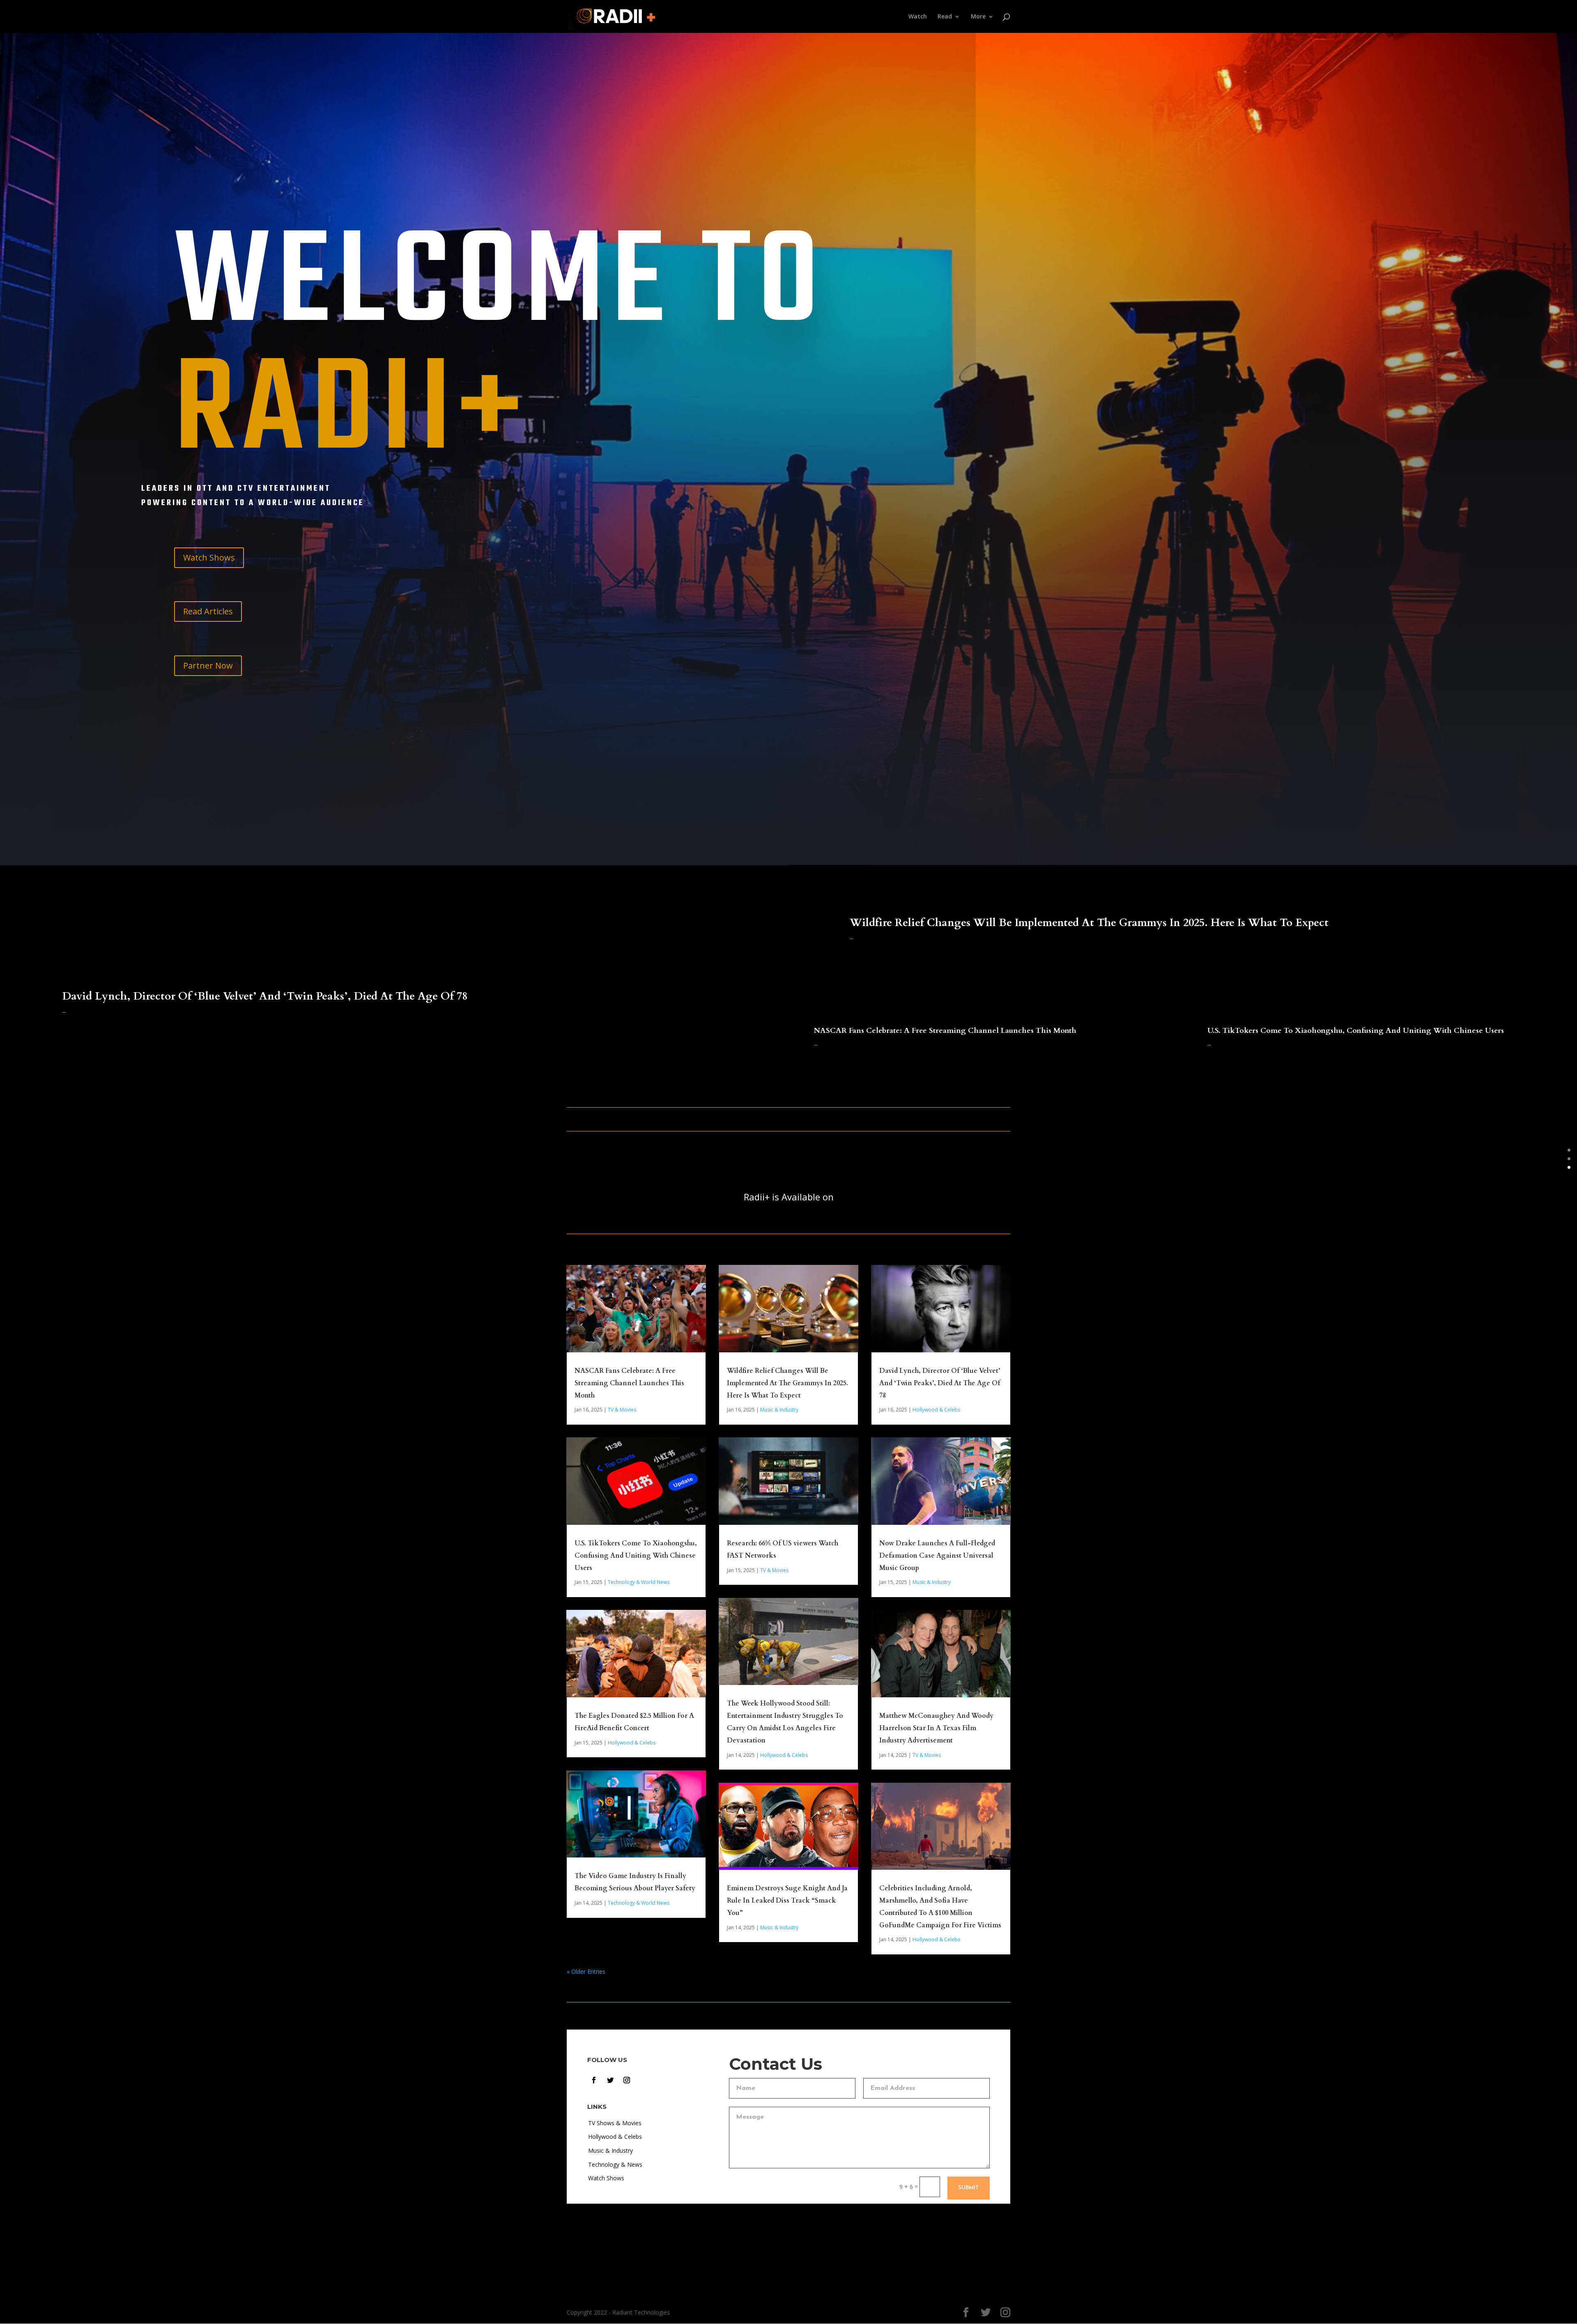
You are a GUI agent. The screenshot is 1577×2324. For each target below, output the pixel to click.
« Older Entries (586, 1971)
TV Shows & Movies (615, 2123)
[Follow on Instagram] (627, 2080)
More (978, 17)
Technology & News (615, 2164)
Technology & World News (639, 1582)
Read (945, 17)
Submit (969, 2188)
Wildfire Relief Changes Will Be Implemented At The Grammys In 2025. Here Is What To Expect (1089, 923)
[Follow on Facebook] (594, 2080)
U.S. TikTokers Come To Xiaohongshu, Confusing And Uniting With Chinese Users (1356, 1031)
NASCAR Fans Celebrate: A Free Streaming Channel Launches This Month (945, 1031)
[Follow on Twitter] (610, 2080)
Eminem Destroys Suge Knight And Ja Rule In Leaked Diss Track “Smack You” (787, 1901)
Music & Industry (779, 1410)
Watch (918, 17)
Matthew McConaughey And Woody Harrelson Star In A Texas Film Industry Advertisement (936, 1728)
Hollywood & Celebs (632, 1743)
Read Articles (208, 611)
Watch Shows (209, 557)
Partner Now (208, 665)
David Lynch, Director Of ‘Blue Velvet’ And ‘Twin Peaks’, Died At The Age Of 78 (265, 996)
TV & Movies (622, 1410)
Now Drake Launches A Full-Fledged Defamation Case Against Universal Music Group (937, 1556)
